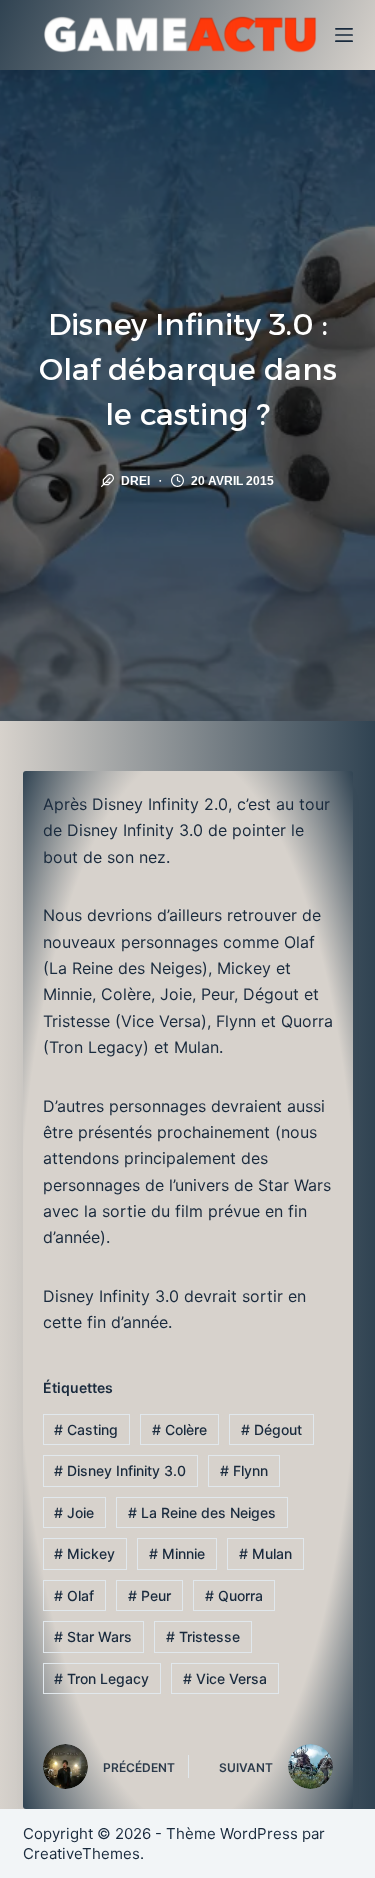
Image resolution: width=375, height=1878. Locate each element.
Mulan (265, 1553)
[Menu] (344, 35)
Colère (179, 1429)
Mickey (84, 1553)
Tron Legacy (101, 1678)
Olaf (74, 1595)
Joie (74, 1512)
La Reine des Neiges (202, 1512)
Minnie (177, 1553)
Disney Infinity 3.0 (120, 1470)
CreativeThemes (81, 1853)
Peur (149, 1595)
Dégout (271, 1429)
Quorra (234, 1595)
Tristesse (203, 1636)
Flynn (244, 1470)
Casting (86, 1429)
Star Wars (93, 1636)
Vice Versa (225, 1678)
